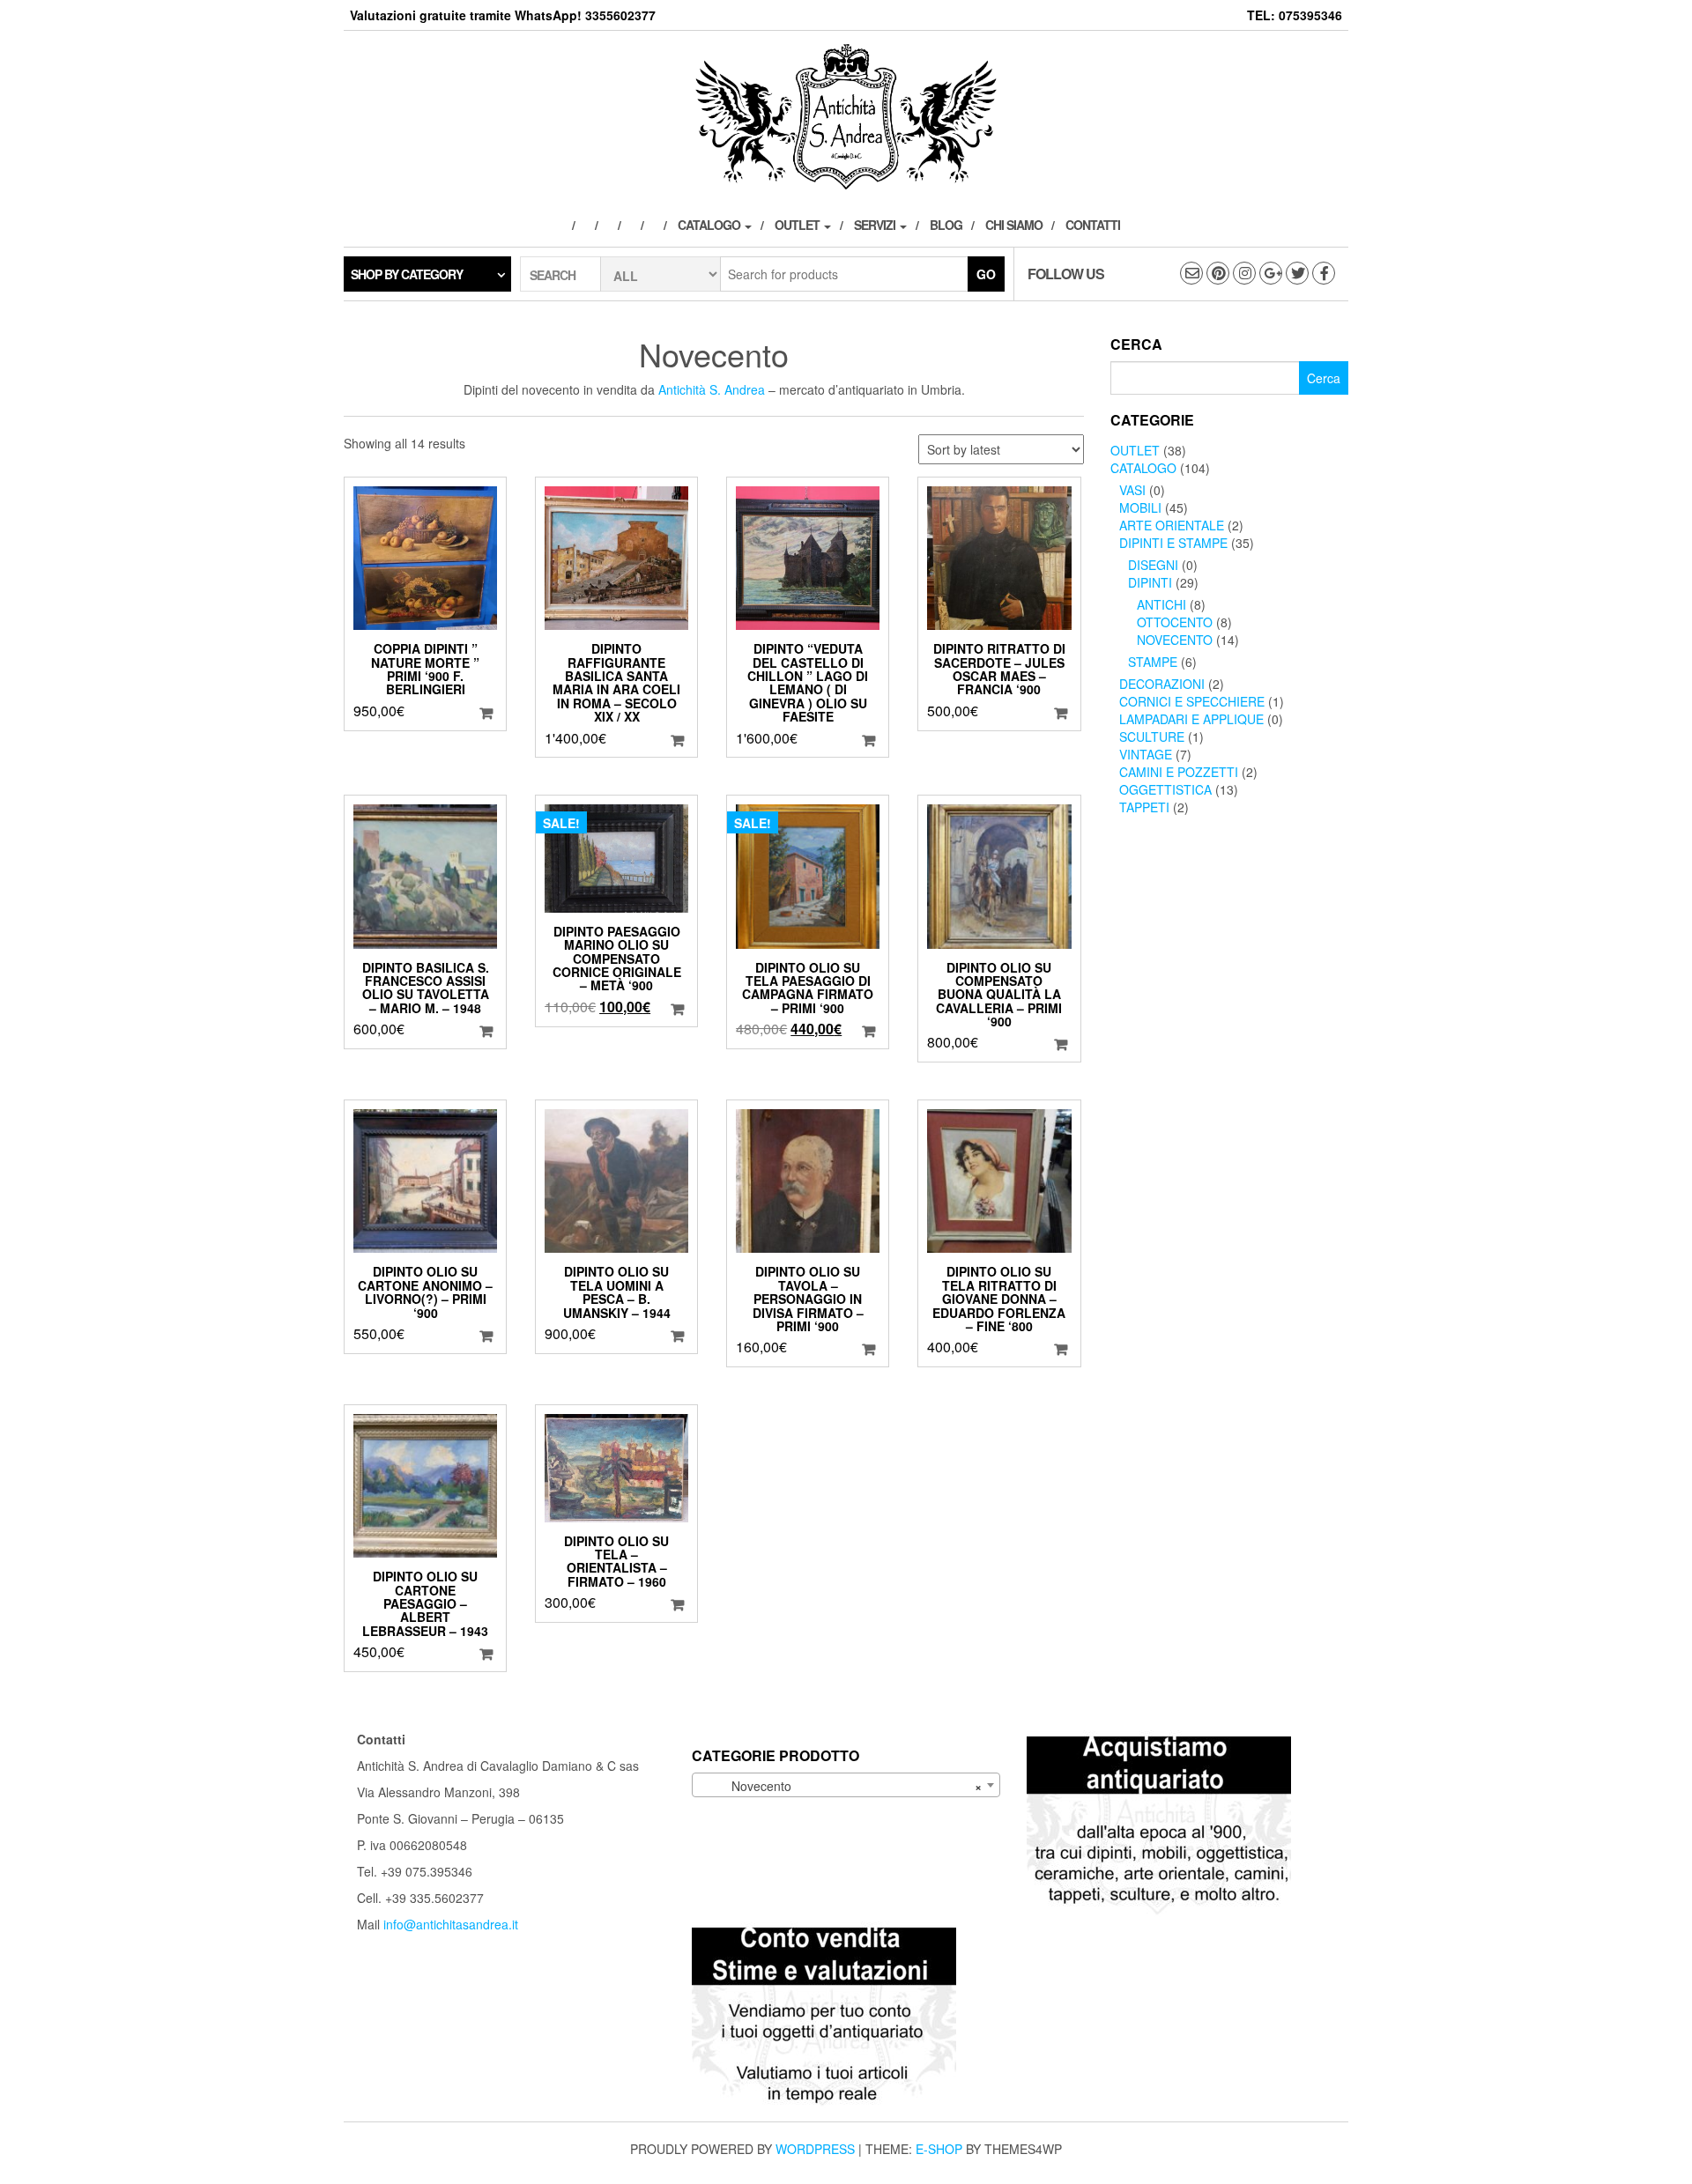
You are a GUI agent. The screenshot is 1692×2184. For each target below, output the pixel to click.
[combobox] (846, 1785)
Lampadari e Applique (1191, 719)
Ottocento (1175, 622)
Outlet (798, 225)
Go (986, 274)
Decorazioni (1162, 684)
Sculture (1152, 737)
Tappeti (1144, 807)
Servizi (876, 225)
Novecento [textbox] (841, 1786)
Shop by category (407, 274)
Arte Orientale (1172, 525)
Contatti (1093, 225)
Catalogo (710, 225)
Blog (946, 225)
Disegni (1153, 565)
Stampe (1153, 662)
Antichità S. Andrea (712, 389)
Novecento (1175, 640)
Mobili (1140, 507)
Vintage (1146, 754)
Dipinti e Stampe (1173, 543)
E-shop (939, 2149)
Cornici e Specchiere (1192, 701)
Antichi (1161, 604)
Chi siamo (1014, 225)
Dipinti (1150, 582)
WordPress (815, 2149)
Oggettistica (1165, 789)
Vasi (1132, 490)
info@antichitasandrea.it (451, 1924)
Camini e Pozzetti (1179, 772)
